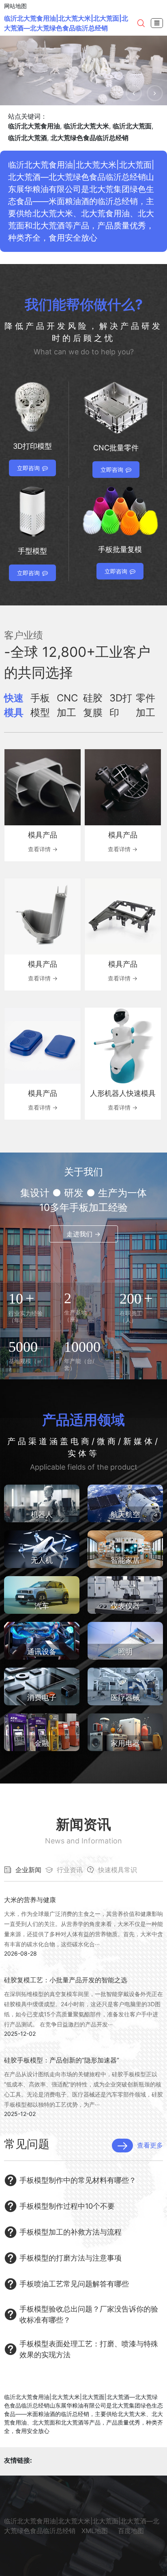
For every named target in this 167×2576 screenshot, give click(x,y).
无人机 (42, 1560)
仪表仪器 (125, 1606)
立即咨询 (28, 468)
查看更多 (150, 2145)
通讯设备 (42, 1652)
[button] (134, 93)
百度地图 (131, 2531)
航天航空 (125, 1514)
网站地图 (15, 6)
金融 (42, 1743)
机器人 (42, 1514)
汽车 (42, 1606)
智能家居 (125, 1560)
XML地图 (95, 2531)
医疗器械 (125, 1697)
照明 (125, 1652)
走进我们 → (83, 1234)
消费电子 (42, 1697)
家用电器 (125, 1743)
